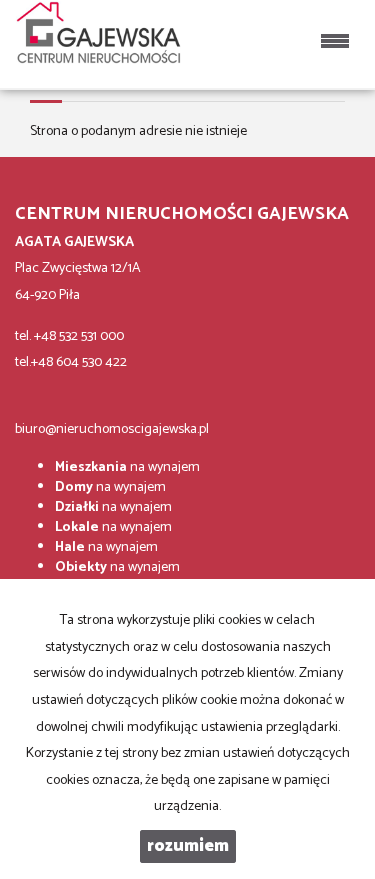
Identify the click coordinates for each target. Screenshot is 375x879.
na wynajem (127, 467)
